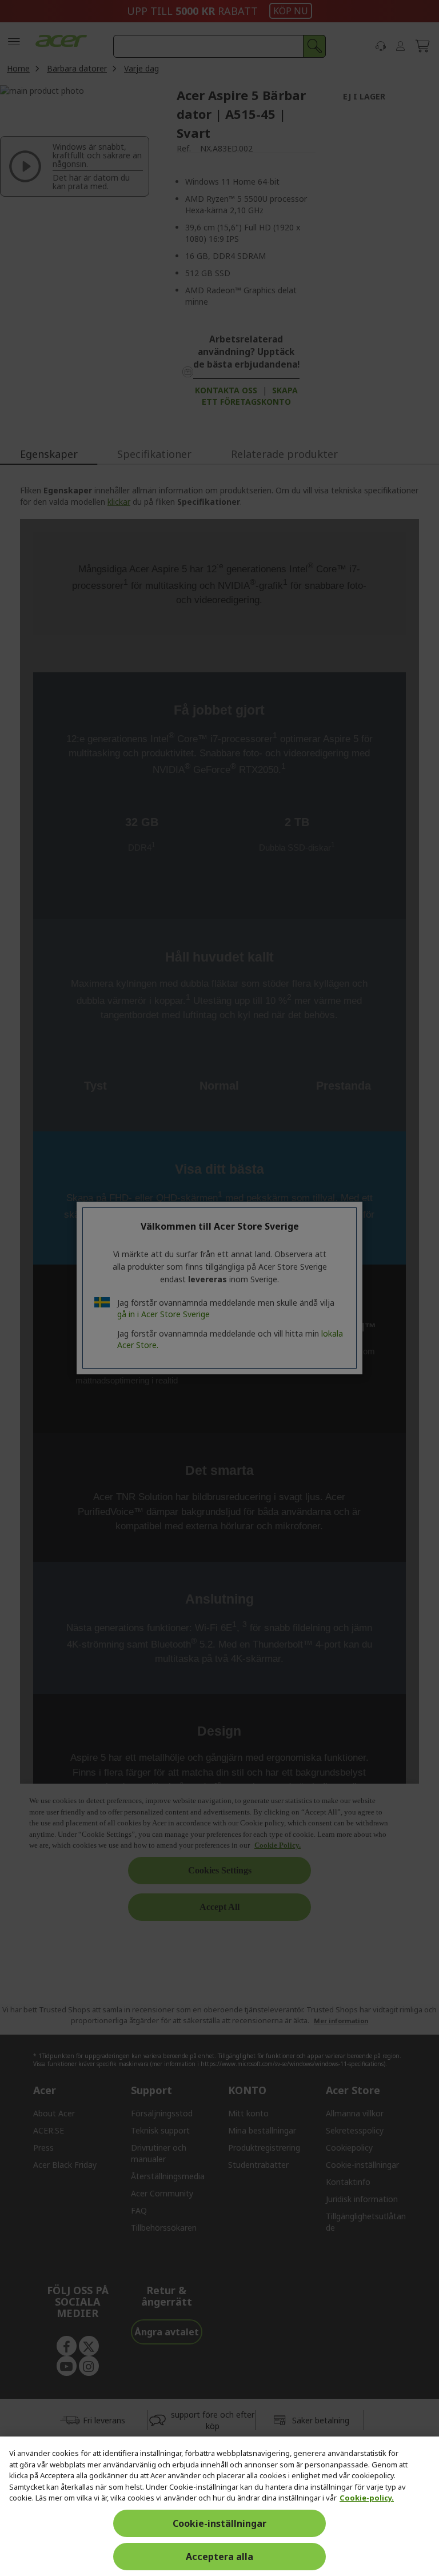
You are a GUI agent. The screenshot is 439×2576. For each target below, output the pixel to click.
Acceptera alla (219, 2557)
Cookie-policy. (367, 2498)
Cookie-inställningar (219, 2523)
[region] (219, 2506)
